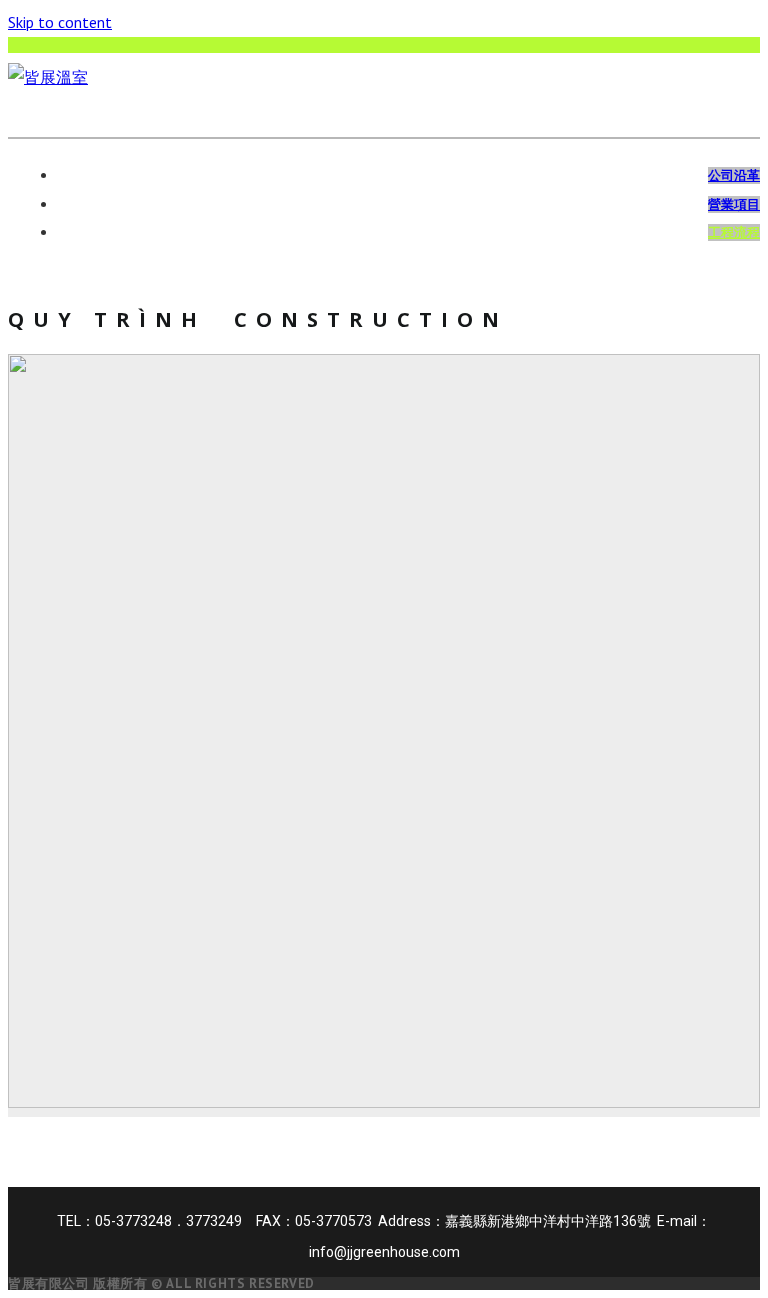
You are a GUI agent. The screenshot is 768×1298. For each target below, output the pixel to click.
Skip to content (60, 22)
